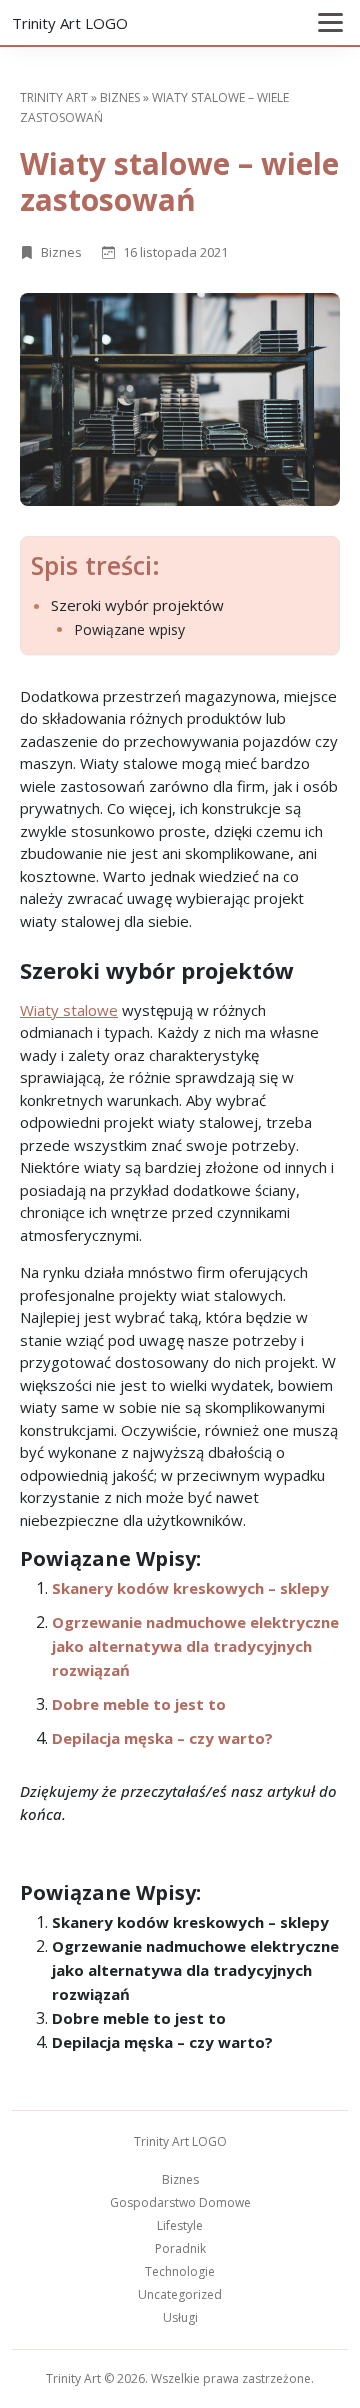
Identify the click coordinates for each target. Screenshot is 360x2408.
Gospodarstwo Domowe (180, 2202)
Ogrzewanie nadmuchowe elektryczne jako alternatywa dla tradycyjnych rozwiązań (195, 1646)
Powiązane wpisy (129, 630)
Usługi (180, 2317)
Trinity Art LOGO (70, 23)
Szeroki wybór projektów (137, 605)
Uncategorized (180, 2294)
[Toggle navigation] (330, 22)
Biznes (120, 97)
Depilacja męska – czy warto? (162, 1738)
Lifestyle (180, 2225)
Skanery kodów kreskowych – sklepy (190, 1588)
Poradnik (180, 2248)
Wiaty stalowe (69, 1010)
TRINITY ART (54, 97)
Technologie (180, 2271)
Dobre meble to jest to (139, 1704)
